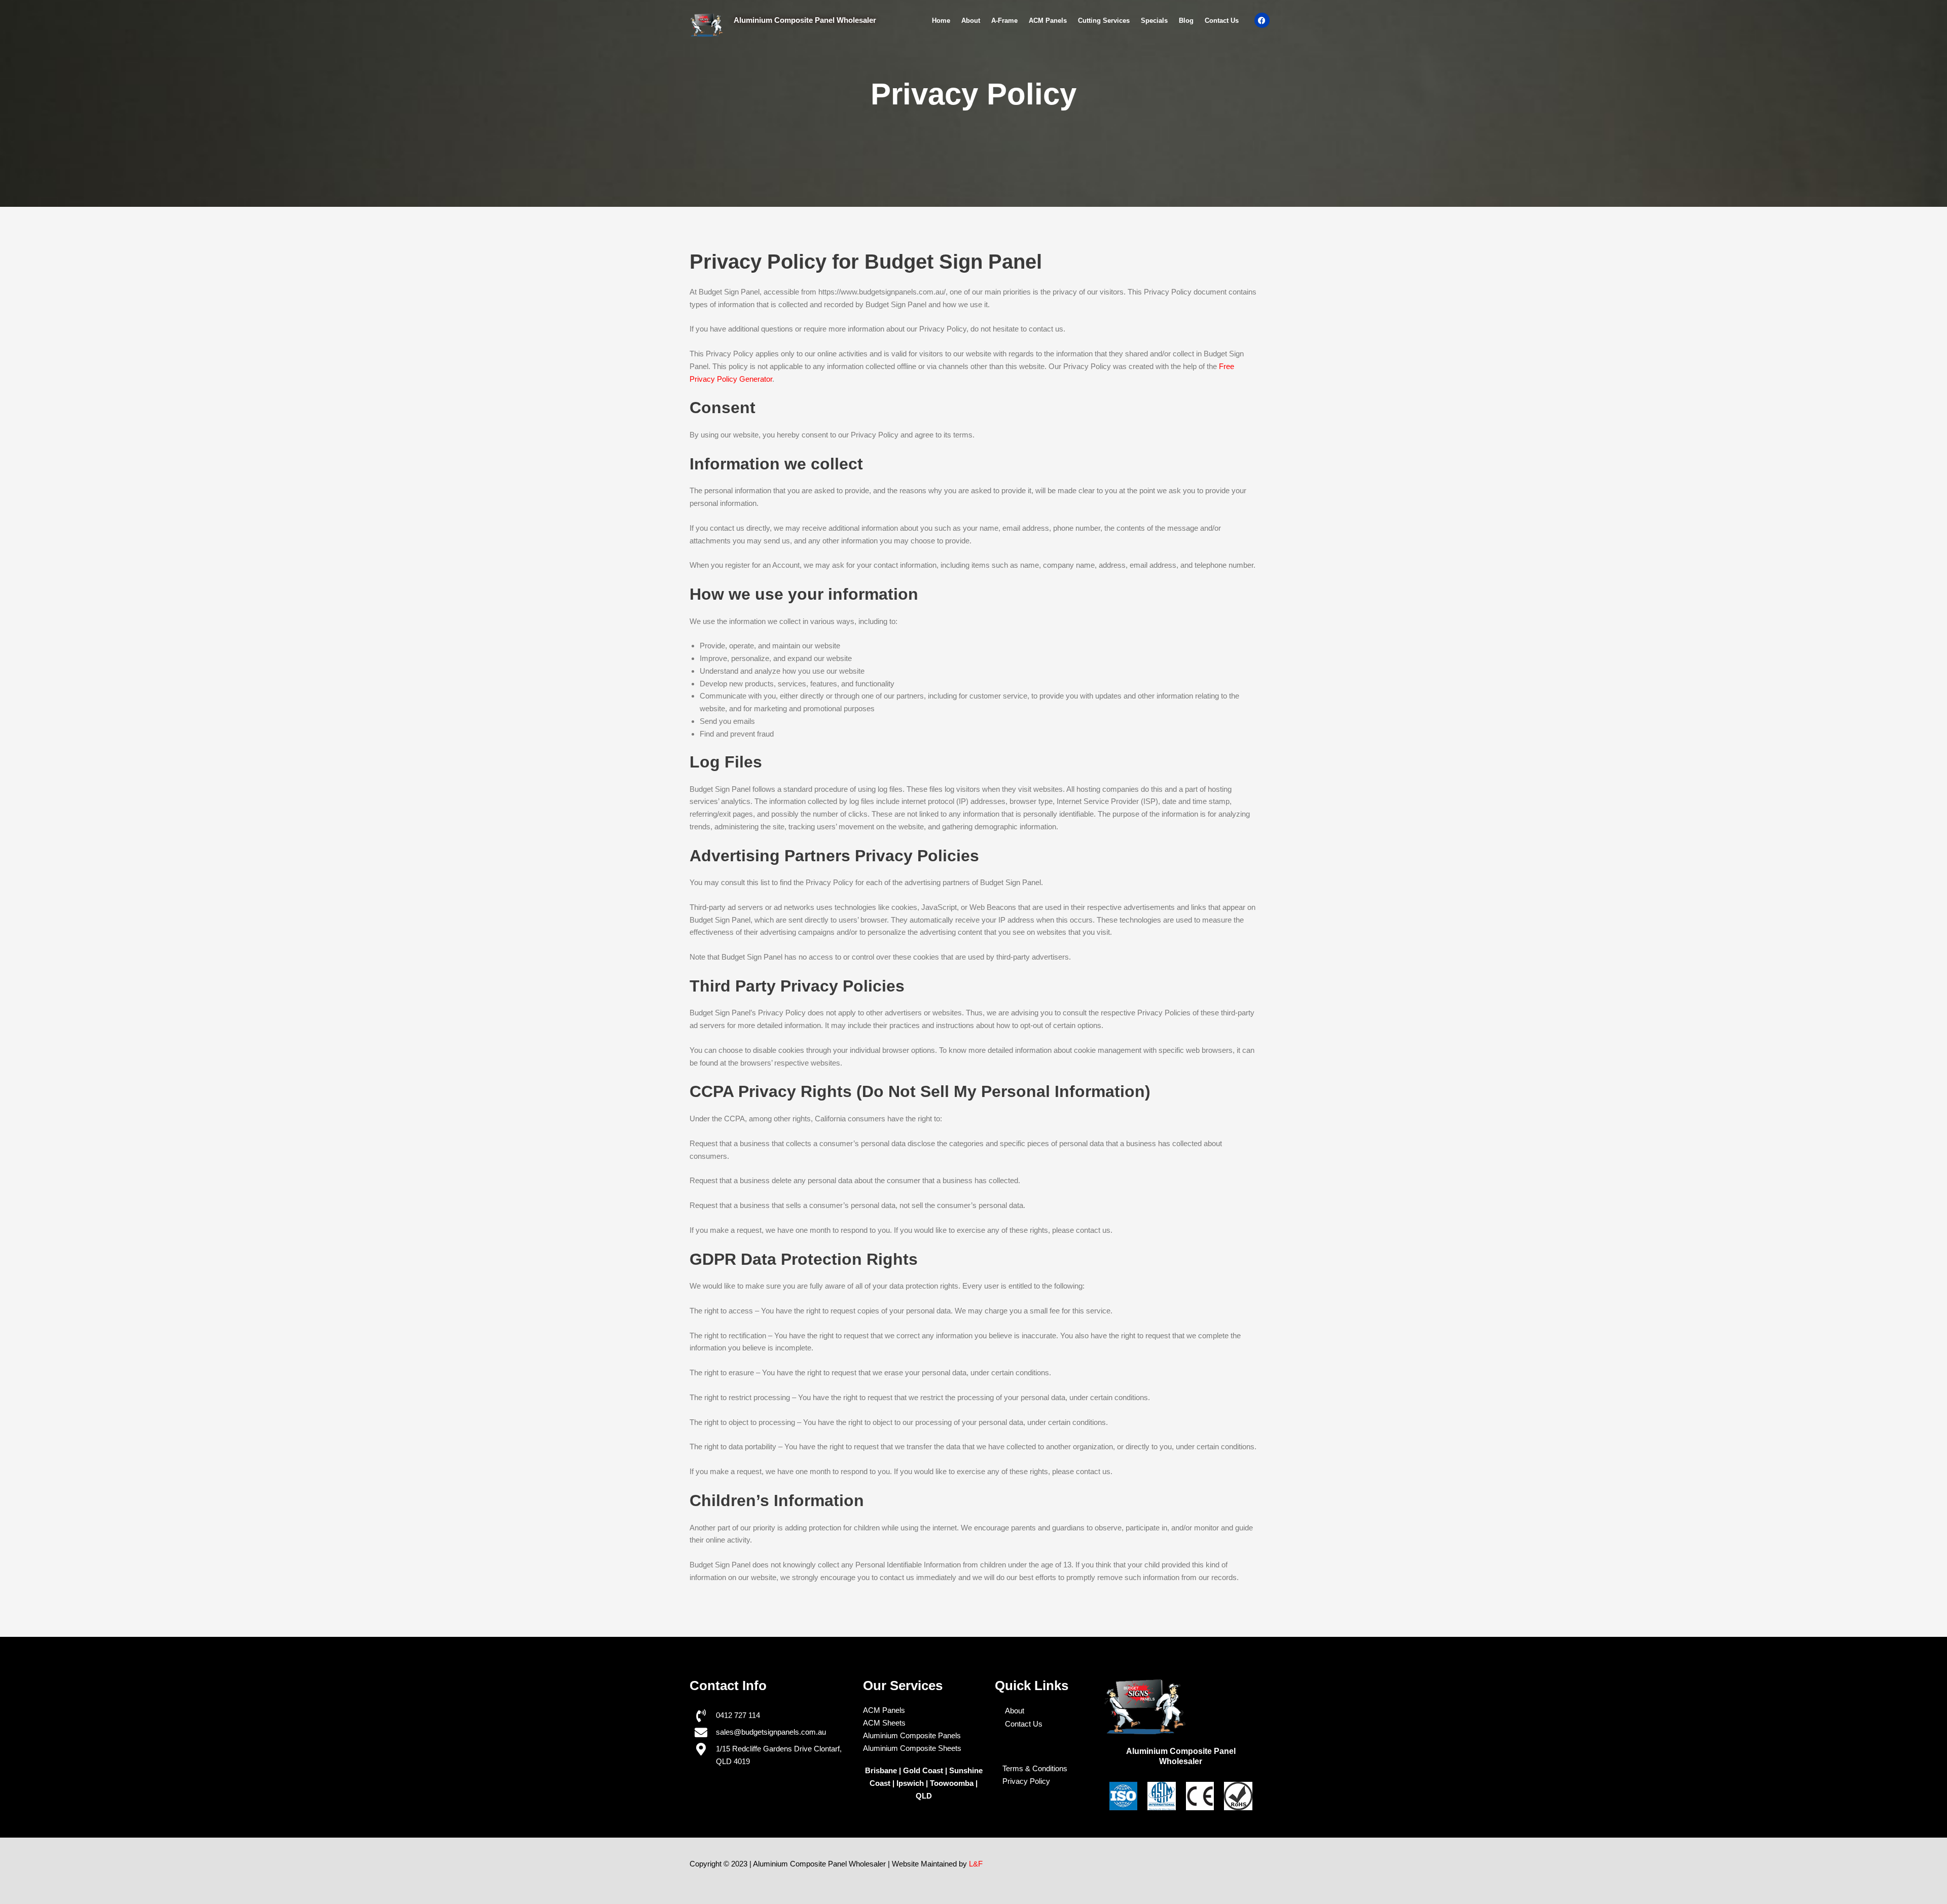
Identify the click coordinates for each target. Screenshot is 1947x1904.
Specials (1154, 21)
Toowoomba (953, 1783)
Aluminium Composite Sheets (912, 1748)
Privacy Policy (1026, 1781)
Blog (1186, 21)
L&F (976, 1864)
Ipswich (910, 1783)
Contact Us (1222, 21)
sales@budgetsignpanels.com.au (771, 1732)
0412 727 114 (738, 1715)
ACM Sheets (884, 1723)
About (971, 21)
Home (941, 21)
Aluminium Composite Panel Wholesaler (805, 20)
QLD (924, 1796)
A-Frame (1004, 21)
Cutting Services (1104, 21)
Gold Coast (923, 1770)
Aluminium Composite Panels (912, 1735)
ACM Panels (1048, 21)
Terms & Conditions (1035, 1768)
